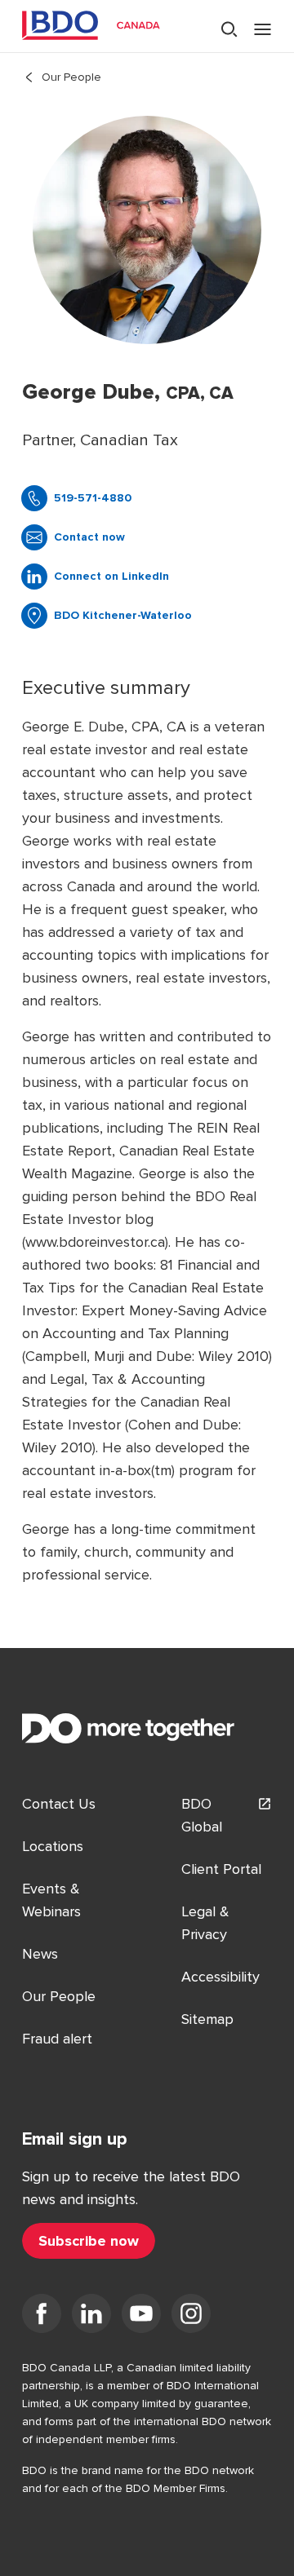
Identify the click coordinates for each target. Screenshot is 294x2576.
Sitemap (207, 2019)
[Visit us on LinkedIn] (91, 2317)
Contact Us (59, 1804)
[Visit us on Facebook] (42, 2317)
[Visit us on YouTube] (141, 2317)
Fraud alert (57, 2039)
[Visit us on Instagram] (191, 2317)
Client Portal (221, 1869)
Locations (53, 1846)
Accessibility (220, 1977)
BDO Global (202, 1815)
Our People (71, 77)
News (40, 1954)
